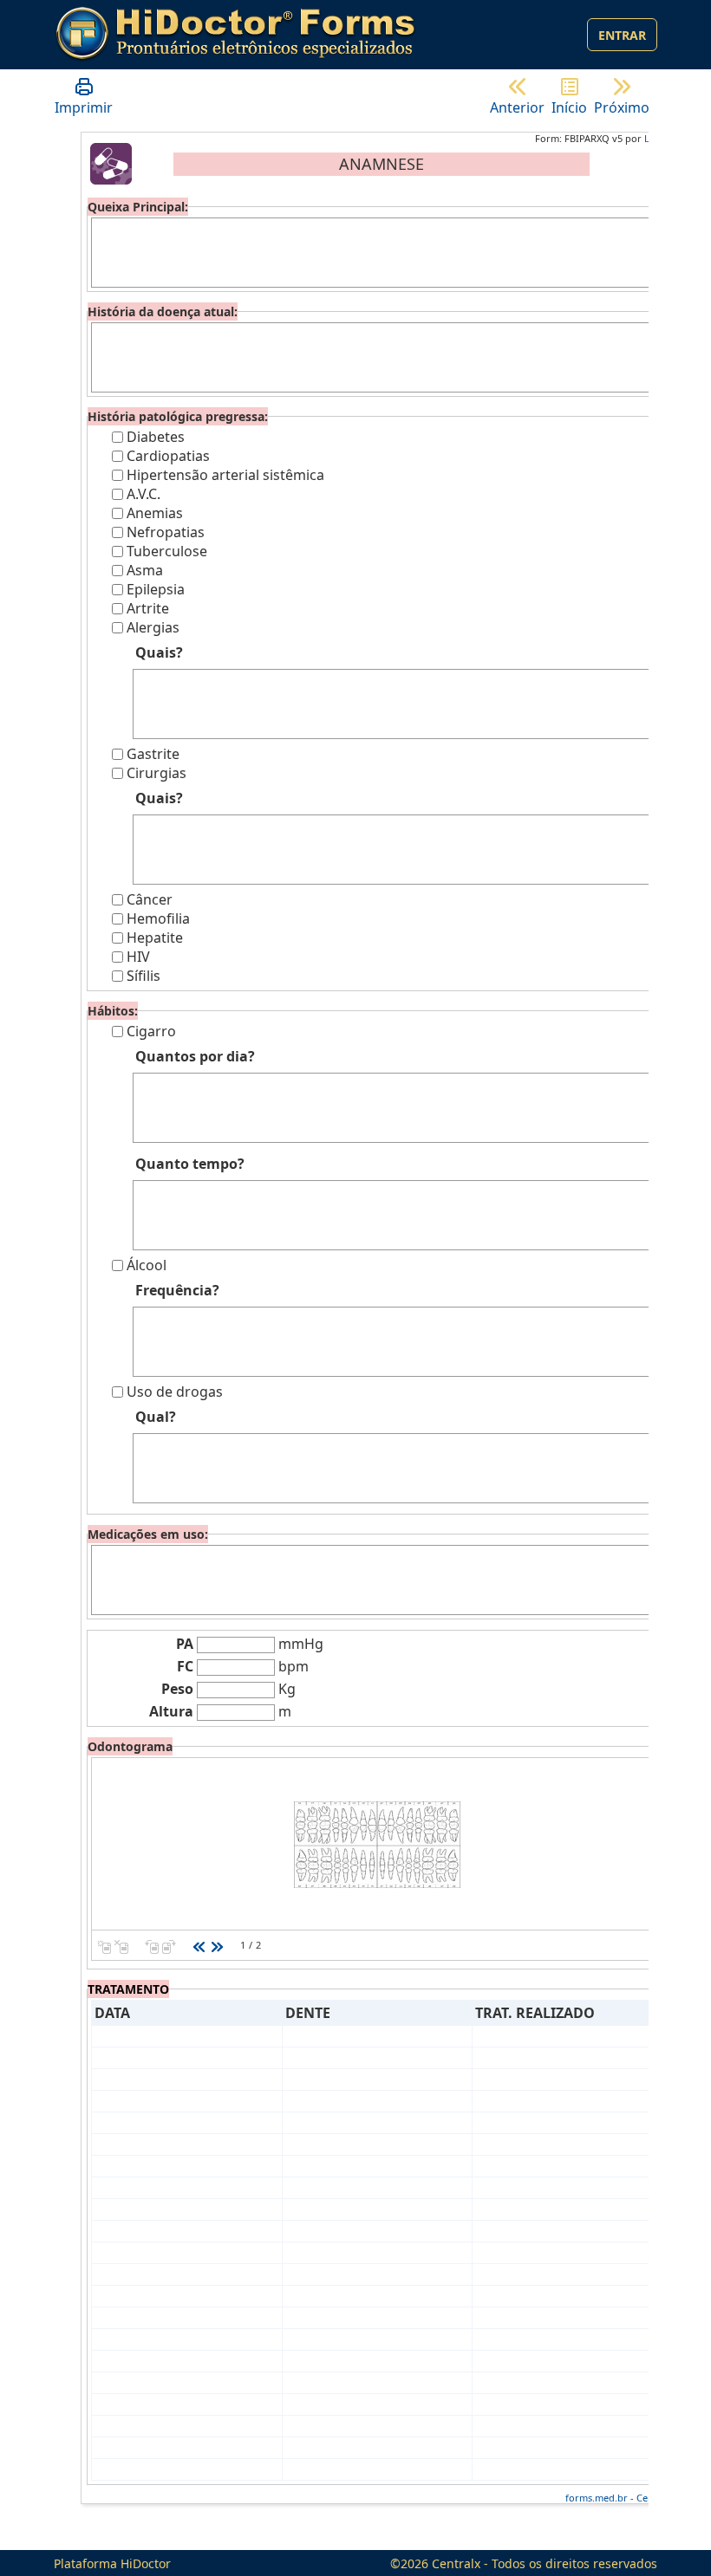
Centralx (456, 2563)
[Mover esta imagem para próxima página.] (169, 1945)
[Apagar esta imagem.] (121, 1945)
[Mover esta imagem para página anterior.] (152, 1945)
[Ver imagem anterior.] (199, 1945)
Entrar (622, 35)
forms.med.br (597, 2498)
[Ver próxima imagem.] (217, 1945)
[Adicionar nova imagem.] (104, 1945)
